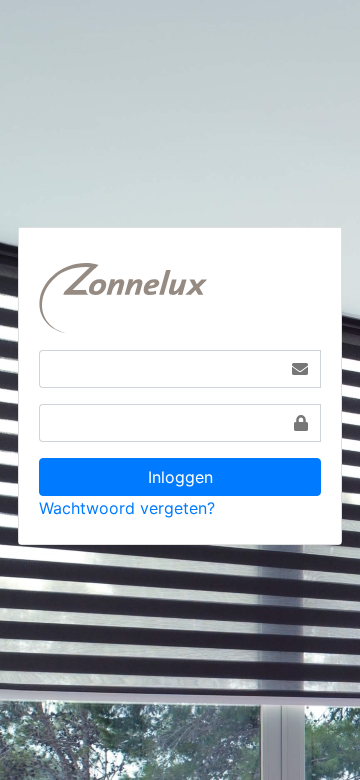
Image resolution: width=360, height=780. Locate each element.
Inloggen (180, 477)
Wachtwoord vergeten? (127, 508)
